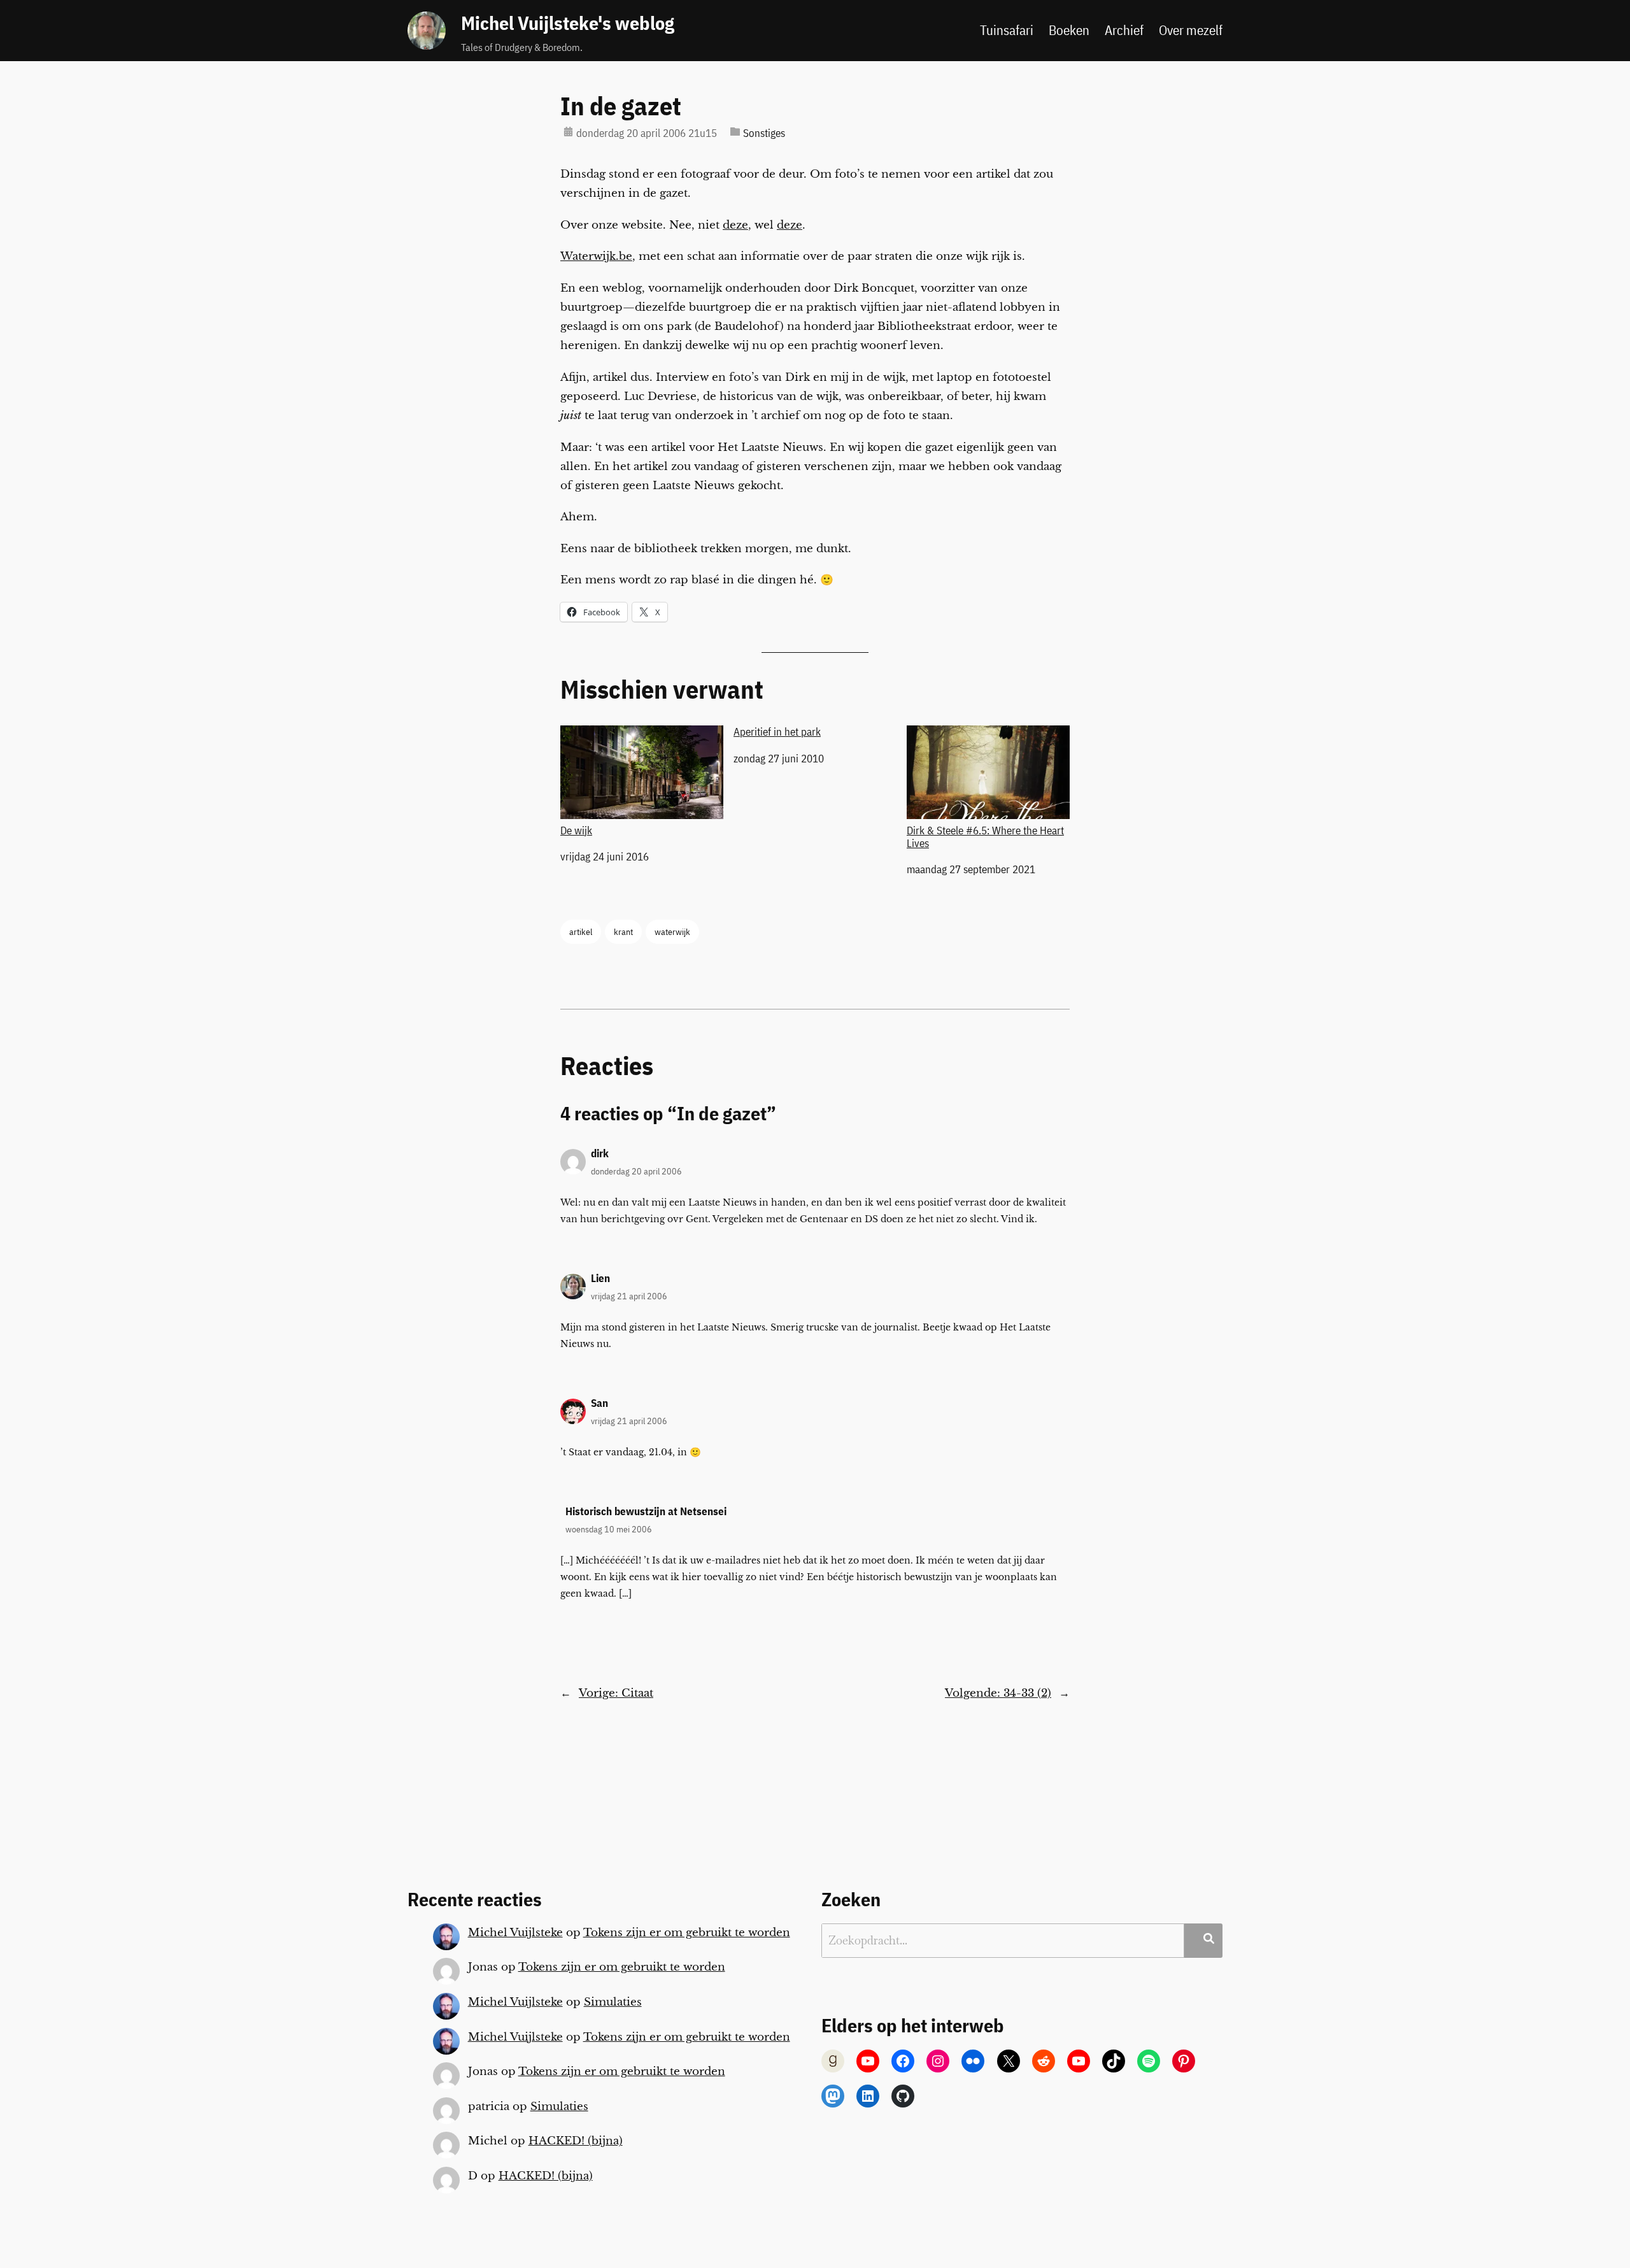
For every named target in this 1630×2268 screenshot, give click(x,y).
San (599, 1403)
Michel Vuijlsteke (515, 1933)
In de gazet (621, 106)
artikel (581, 931)
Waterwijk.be (596, 256)
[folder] (735, 132)
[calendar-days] (568, 132)
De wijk (576, 830)
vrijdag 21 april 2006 (629, 1296)
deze (735, 225)
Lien (600, 1278)
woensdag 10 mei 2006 (609, 1529)
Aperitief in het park (777, 732)
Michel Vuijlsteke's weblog (568, 23)
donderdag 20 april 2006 (636, 1171)
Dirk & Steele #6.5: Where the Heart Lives (985, 837)
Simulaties (613, 2002)
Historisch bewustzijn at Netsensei (646, 1511)
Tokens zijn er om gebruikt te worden (687, 1933)
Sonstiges (764, 133)
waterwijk (672, 931)
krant (623, 931)
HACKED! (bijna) (576, 2141)
